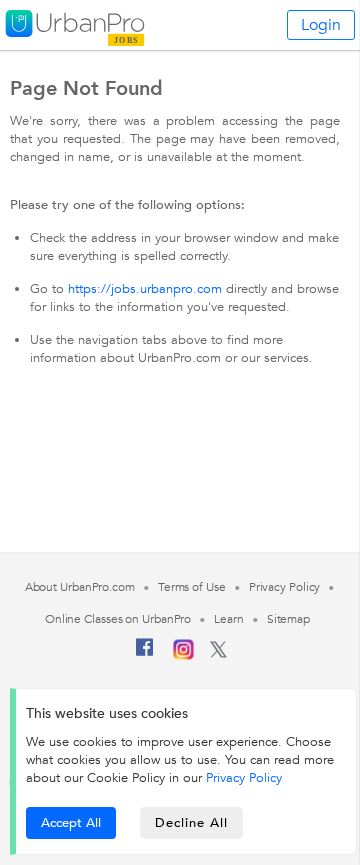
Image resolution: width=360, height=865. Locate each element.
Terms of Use (192, 587)
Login (321, 25)
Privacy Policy (244, 778)
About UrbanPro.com (80, 587)
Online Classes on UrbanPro (118, 619)
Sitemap (288, 619)
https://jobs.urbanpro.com (145, 289)
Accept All (71, 823)
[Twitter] (218, 654)
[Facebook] (145, 655)
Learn (229, 619)
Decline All (191, 823)
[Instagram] (183, 656)
